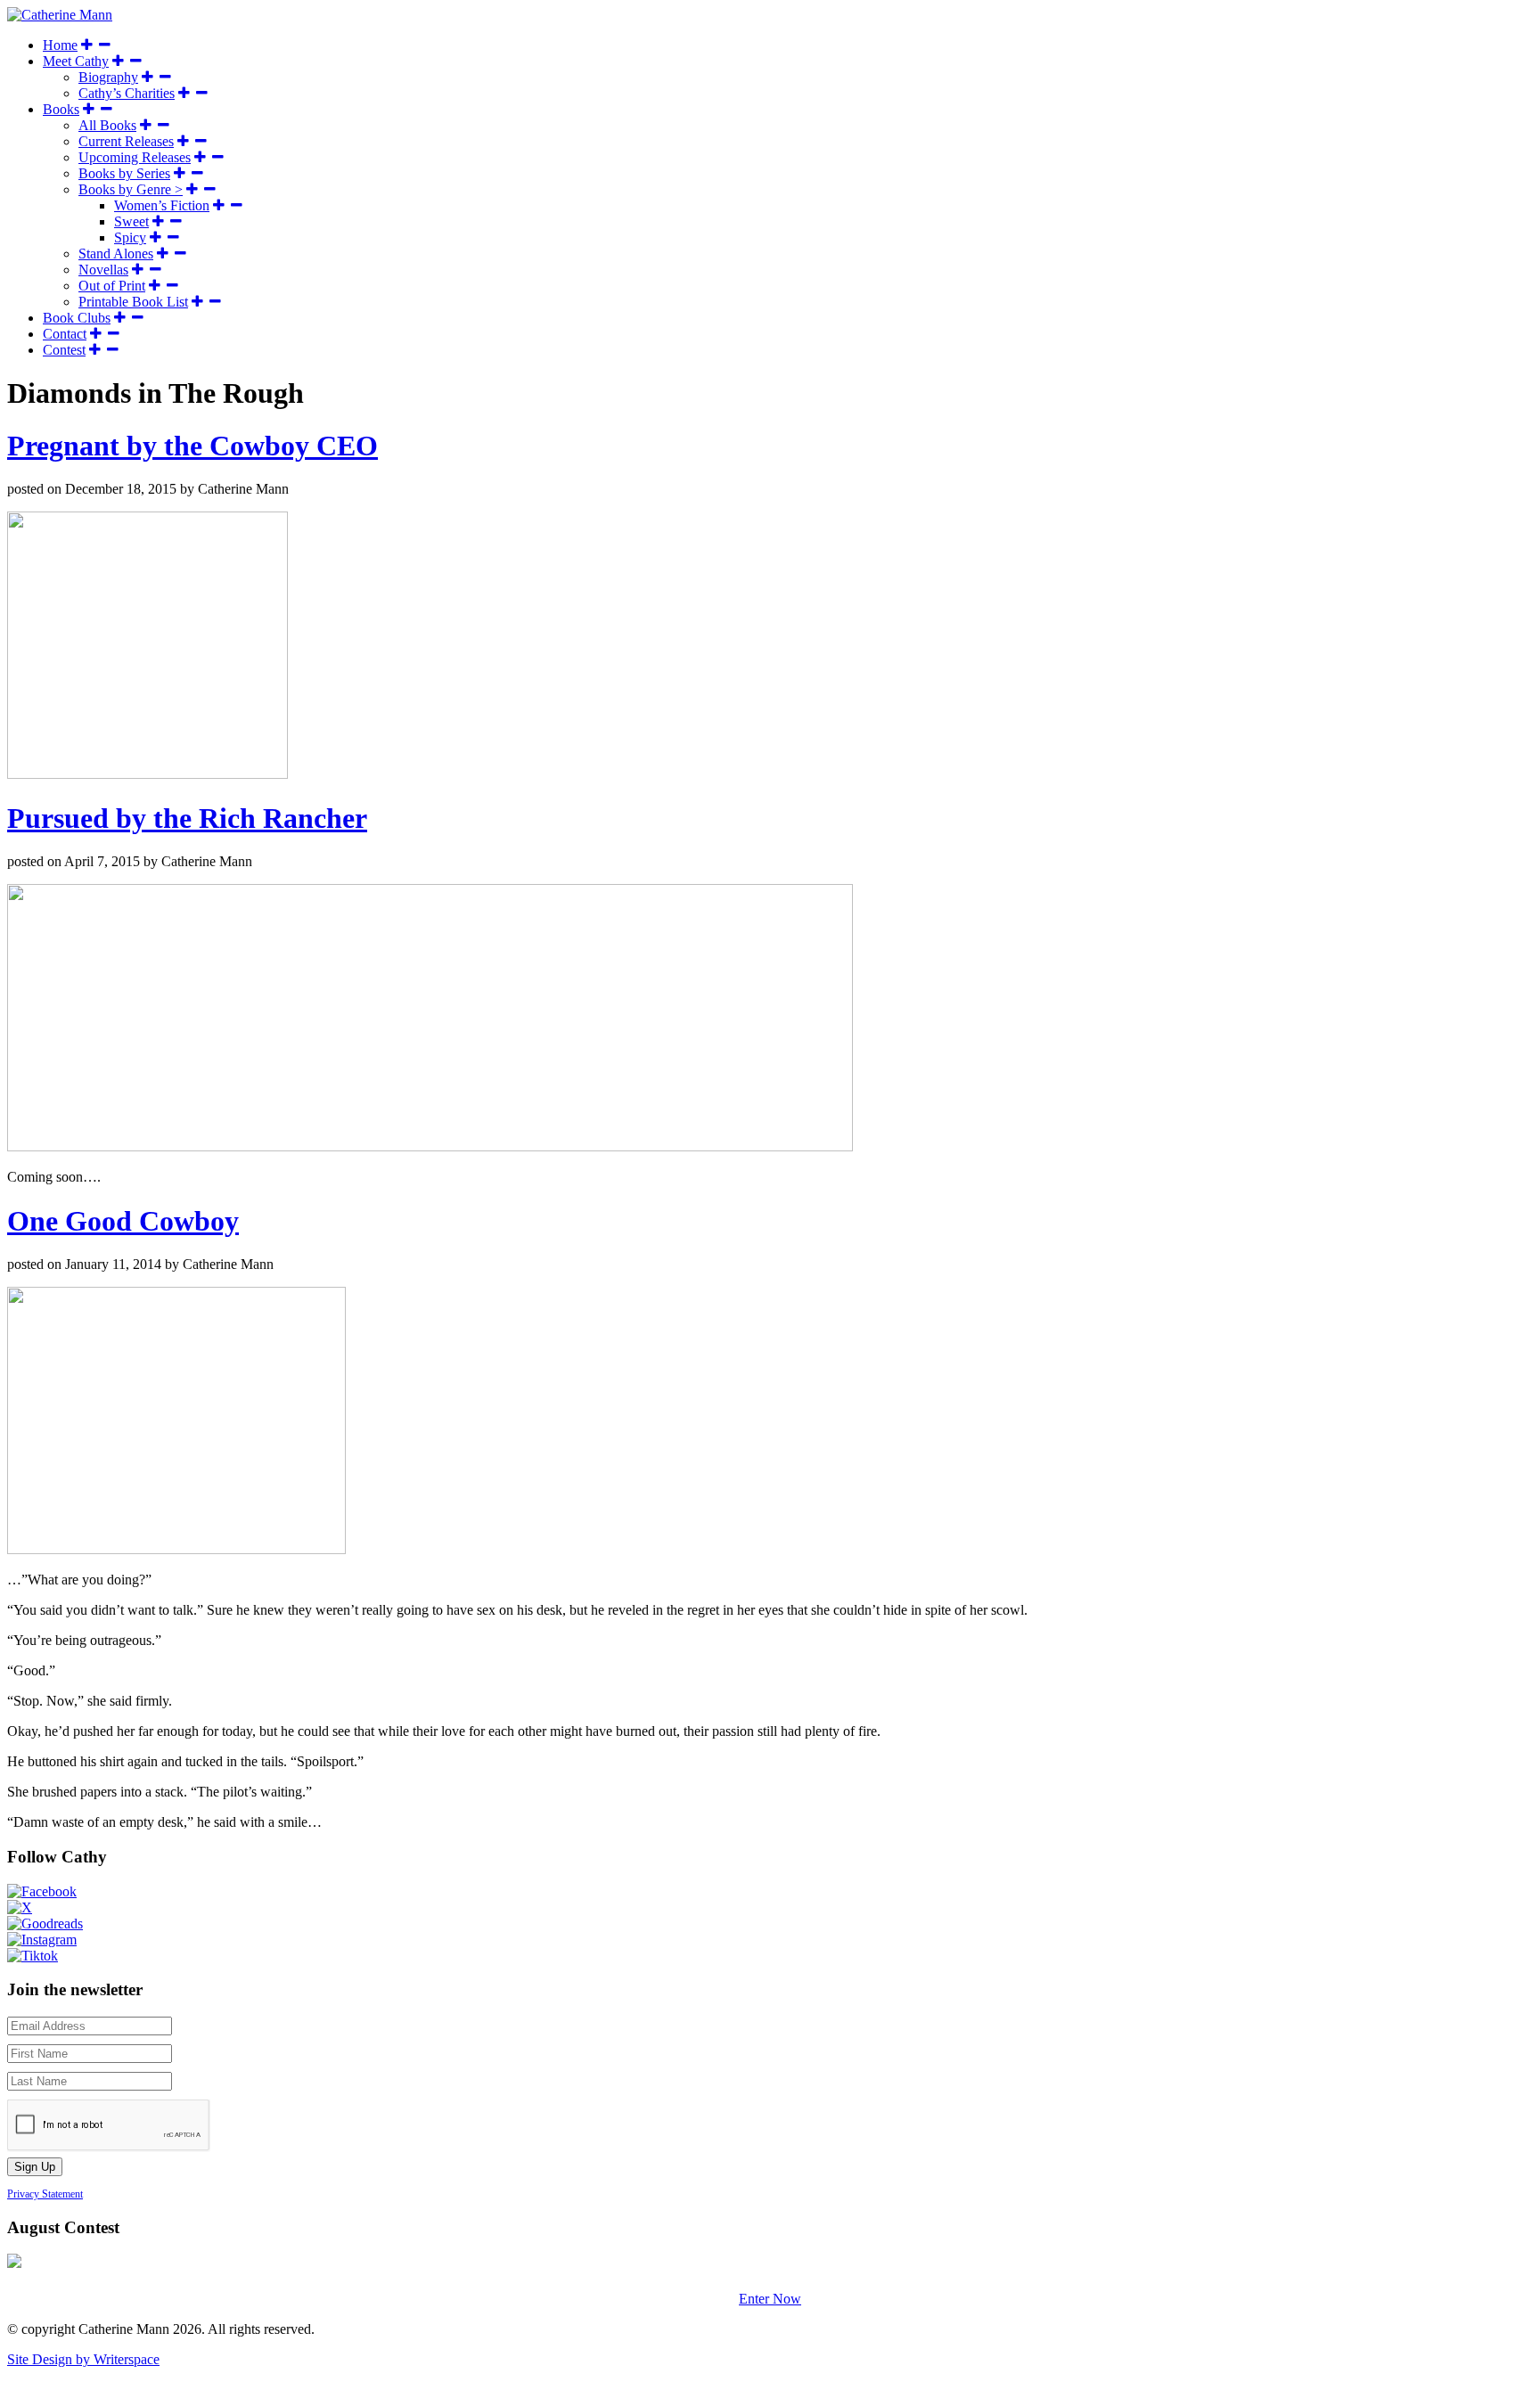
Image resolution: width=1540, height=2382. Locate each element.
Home (60, 45)
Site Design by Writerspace (83, 2359)
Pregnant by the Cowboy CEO (192, 446)
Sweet (131, 221)
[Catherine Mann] (60, 15)
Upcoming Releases (135, 157)
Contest (64, 350)
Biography (108, 77)
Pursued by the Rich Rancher (187, 818)
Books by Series (124, 173)
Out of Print (112, 286)
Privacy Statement (45, 2194)
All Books (107, 125)
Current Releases (126, 141)
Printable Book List (133, 302)
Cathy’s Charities (127, 93)
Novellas (103, 270)
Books (61, 109)
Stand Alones (116, 254)
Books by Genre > (131, 189)
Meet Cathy (76, 61)
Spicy (130, 237)
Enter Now (770, 2299)
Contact (65, 334)
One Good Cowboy (123, 1221)
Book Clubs (77, 318)
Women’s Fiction (162, 205)
